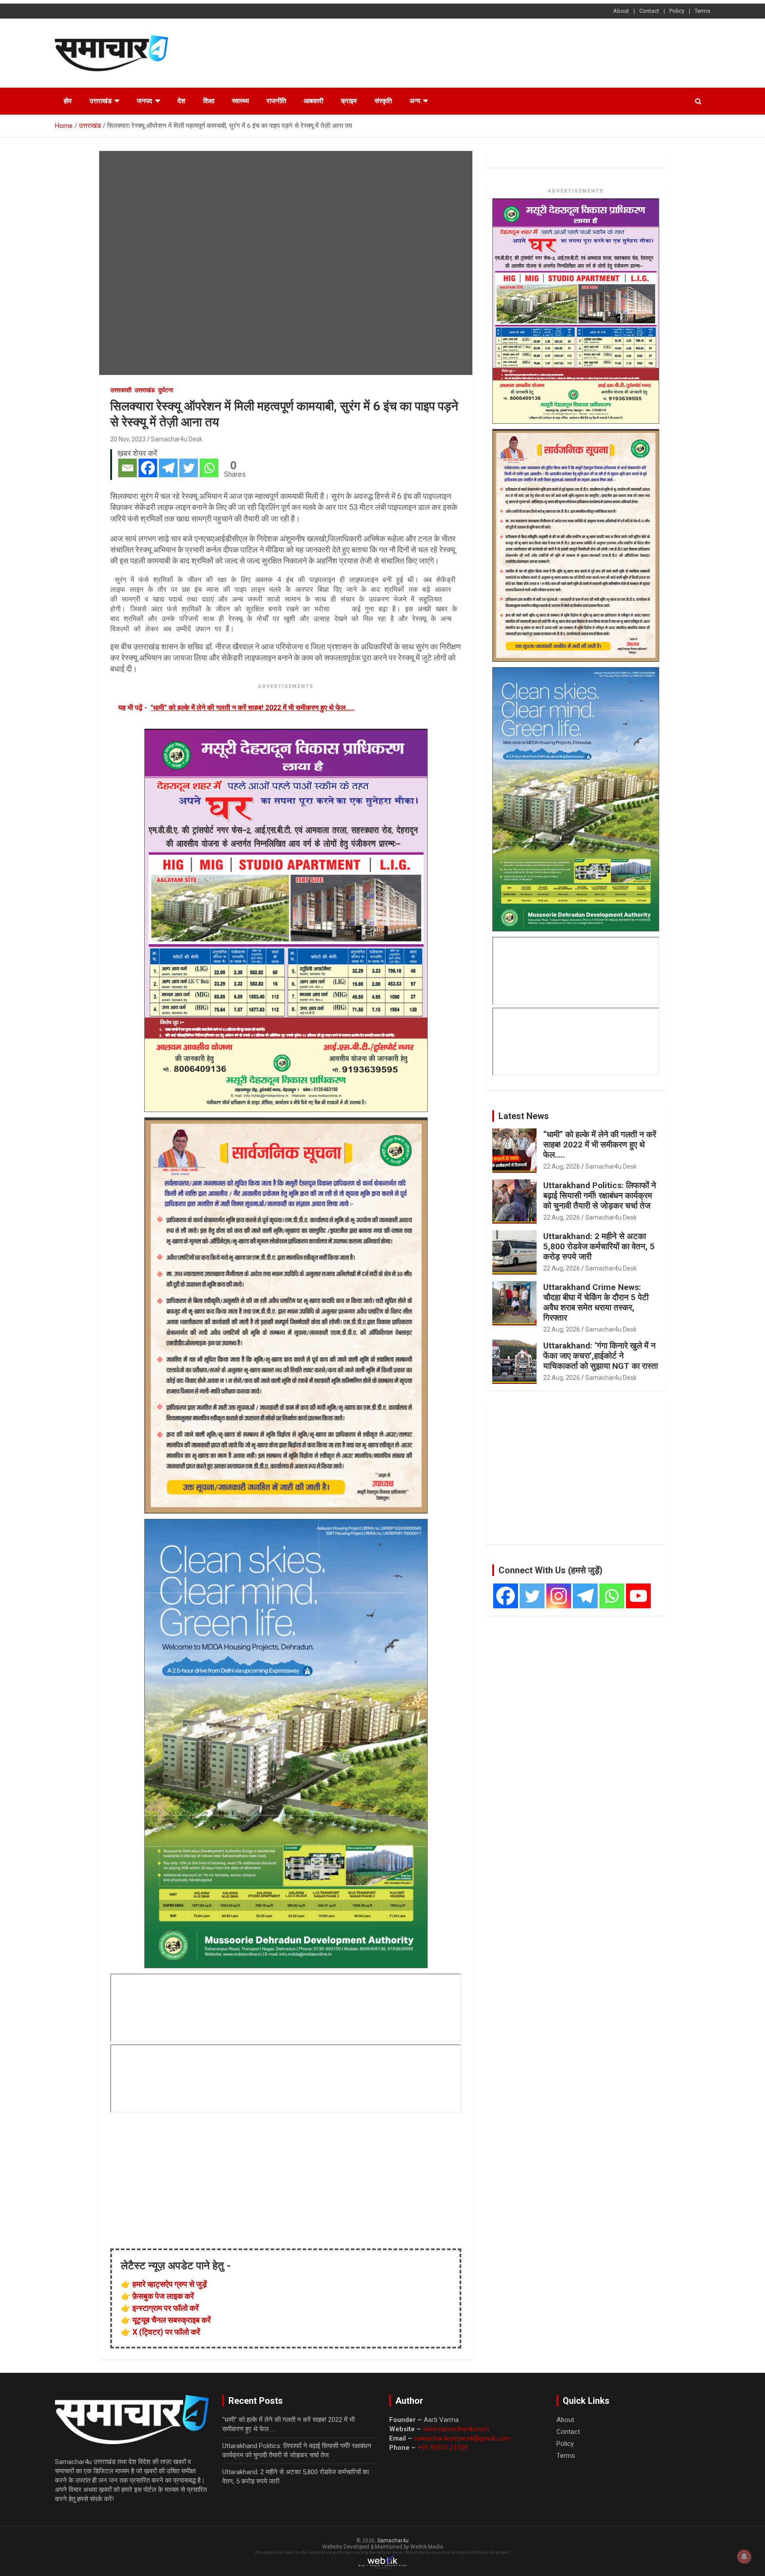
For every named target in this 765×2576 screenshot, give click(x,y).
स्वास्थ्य (240, 101)
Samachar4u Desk (177, 439)
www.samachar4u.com (456, 2429)
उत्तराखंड (100, 101)
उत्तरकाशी (121, 390)
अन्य (415, 101)
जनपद (145, 101)
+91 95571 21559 (442, 2448)
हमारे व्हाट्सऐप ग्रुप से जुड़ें (170, 2284)
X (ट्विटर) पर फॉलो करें (166, 2332)
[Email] (127, 468)
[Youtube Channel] (638, 1596)
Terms (702, 11)
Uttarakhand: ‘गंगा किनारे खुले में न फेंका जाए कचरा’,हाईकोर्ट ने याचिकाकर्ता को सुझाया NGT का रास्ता (601, 1356)
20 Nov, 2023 (128, 439)
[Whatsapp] (209, 468)
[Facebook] (148, 468)
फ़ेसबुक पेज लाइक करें (163, 2296)
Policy (677, 11)
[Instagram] (559, 1596)
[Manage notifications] (744, 2557)
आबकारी (313, 101)
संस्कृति (383, 101)
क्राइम (349, 101)
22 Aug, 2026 (562, 1166)
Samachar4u (393, 2541)
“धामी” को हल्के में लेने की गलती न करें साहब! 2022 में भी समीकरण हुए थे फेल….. (600, 1145)
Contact (649, 11)
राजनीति (276, 101)
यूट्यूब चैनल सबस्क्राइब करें (172, 2320)
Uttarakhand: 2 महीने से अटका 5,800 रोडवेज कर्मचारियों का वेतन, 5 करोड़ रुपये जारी (599, 1246)
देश (182, 101)
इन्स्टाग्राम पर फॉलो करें (166, 2308)
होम (68, 101)
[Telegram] (168, 468)
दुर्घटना (166, 390)
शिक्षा (209, 101)
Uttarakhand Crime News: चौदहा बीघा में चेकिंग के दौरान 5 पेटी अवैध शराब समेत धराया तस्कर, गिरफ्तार (596, 1302)
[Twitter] (189, 468)
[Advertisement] (549, 52)
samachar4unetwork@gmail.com (462, 2438)
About (621, 11)
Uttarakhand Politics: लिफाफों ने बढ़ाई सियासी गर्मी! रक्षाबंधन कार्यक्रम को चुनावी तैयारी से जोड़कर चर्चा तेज (600, 1195)
